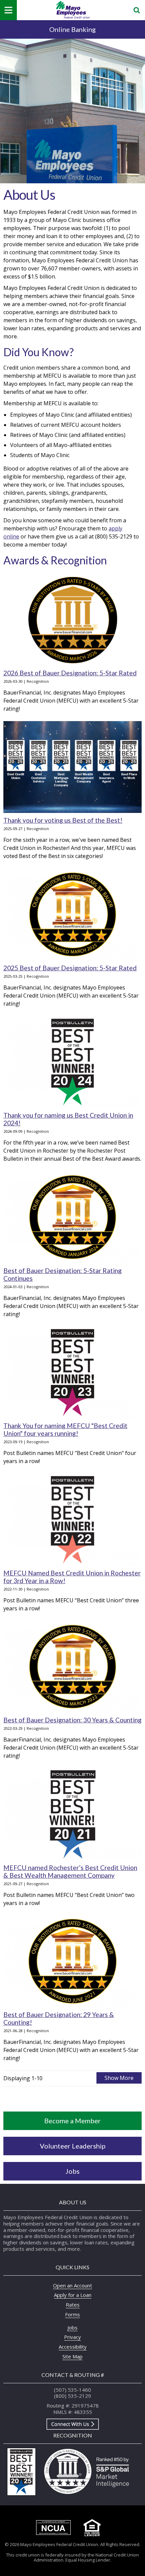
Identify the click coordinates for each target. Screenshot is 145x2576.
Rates (73, 2305)
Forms (72, 2314)
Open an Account (72, 2285)
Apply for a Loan (73, 2295)
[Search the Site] (137, 10)
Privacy (72, 2337)
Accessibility (73, 2347)
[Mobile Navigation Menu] (8, 10)
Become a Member (72, 2121)
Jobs (72, 2171)
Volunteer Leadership (73, 2146)
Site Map (72, 2356)
